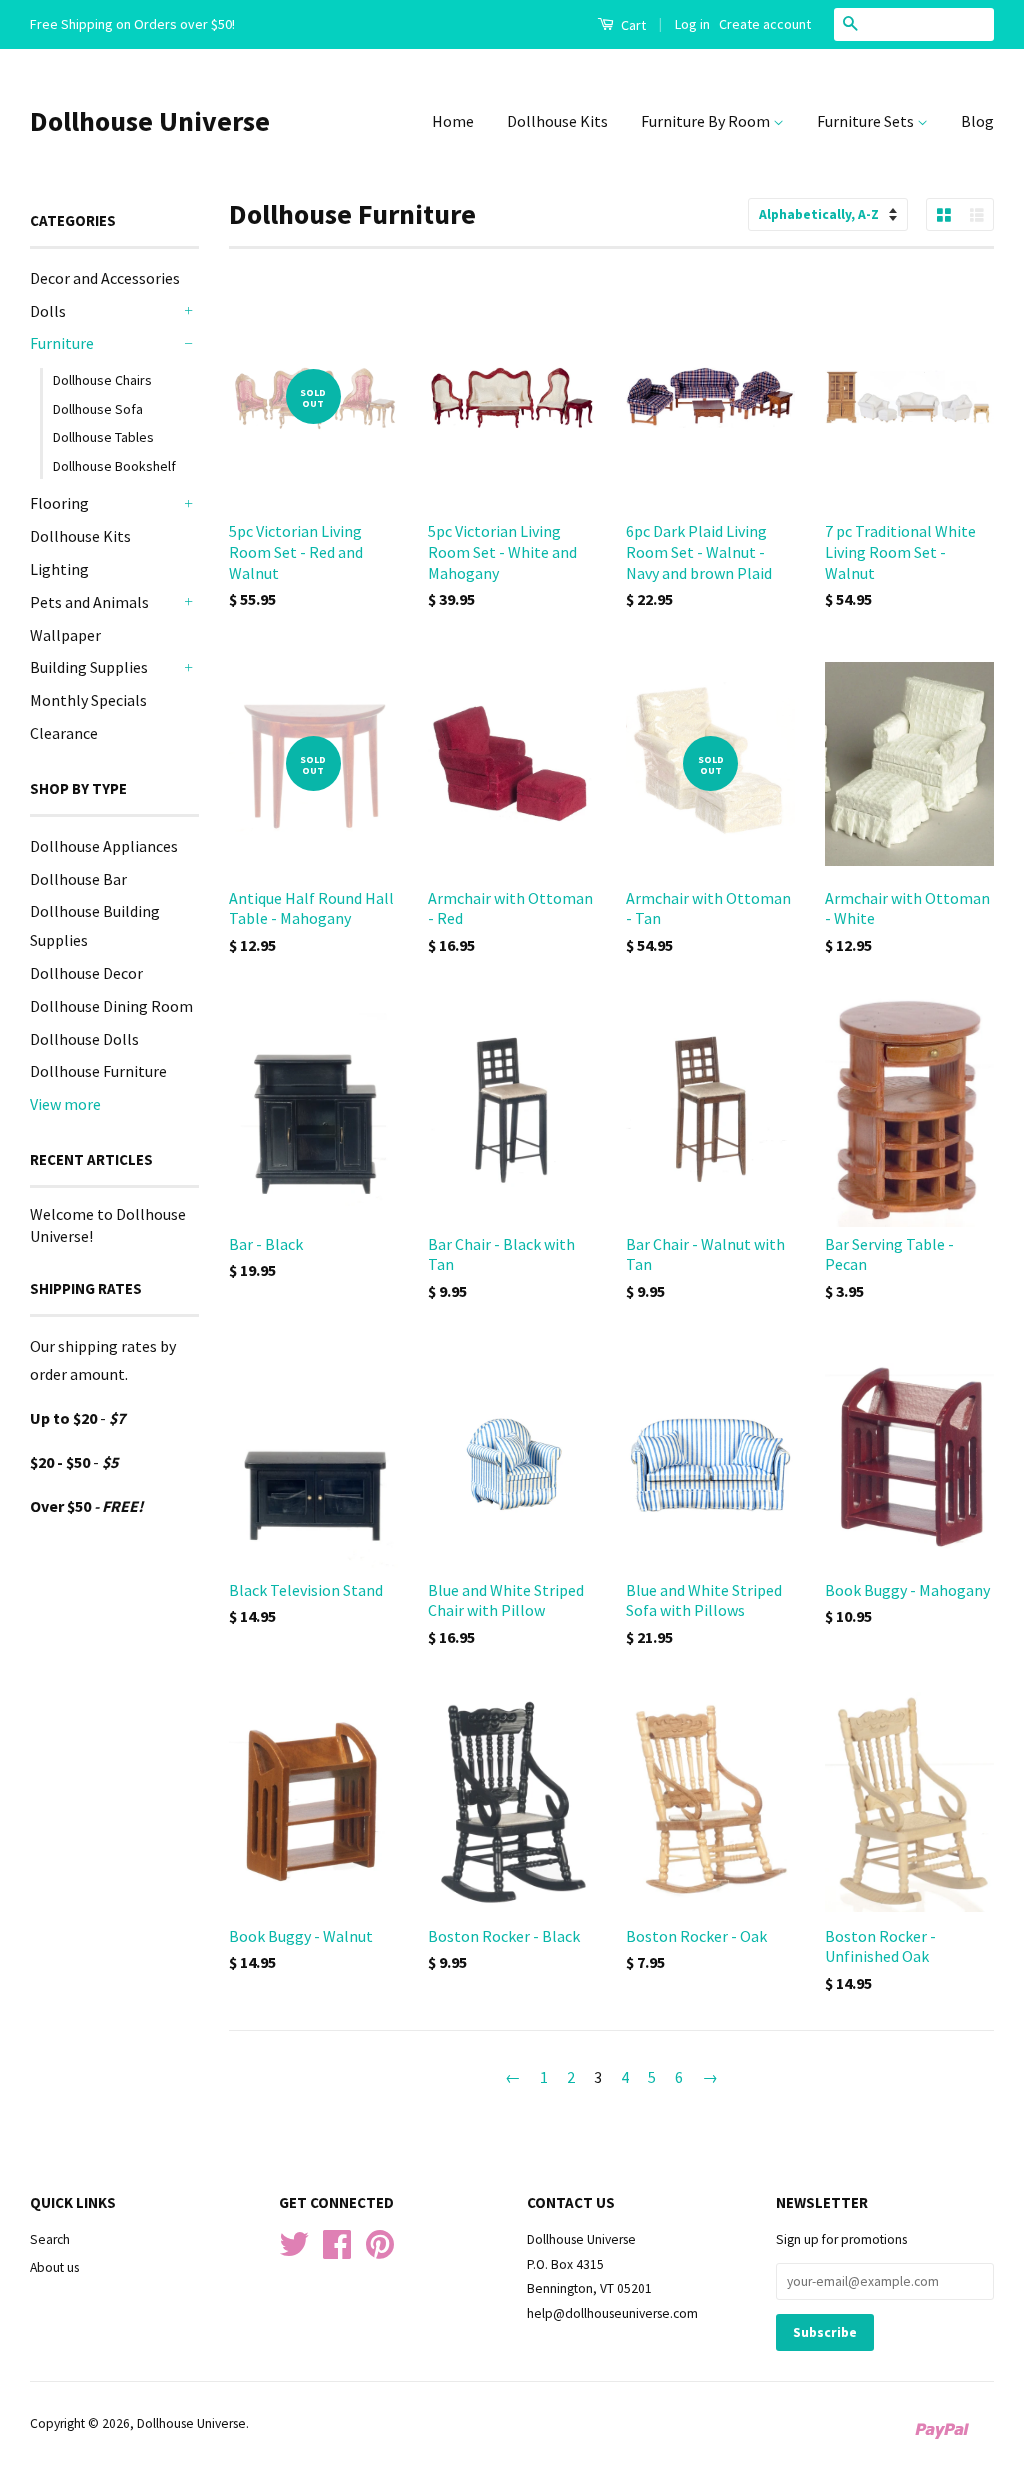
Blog (977, 121)
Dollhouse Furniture (98, 1071)
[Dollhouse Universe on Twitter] (294, 2251)
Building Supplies (89, 667)
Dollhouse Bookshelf (114, 466)
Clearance (64, 733)
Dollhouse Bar (78, 879)
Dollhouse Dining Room (111, 1006)
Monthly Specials (88, 700)
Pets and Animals (89, 602)
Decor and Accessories (105, 278)
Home (453, 121)
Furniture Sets (867, 121)
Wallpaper (65, 635)
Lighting (59, 569)
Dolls (48, 311)
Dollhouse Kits (557, 121)
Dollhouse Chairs (102, 380)
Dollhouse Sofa (98, 409)
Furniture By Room (707, 121)
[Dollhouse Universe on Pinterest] (380, 2251)
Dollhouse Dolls (84, 1039)
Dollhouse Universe (150, 121)
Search (50, 2239)
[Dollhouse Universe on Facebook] (337, 2251)
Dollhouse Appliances (104, 846)
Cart (632, 25)
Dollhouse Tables (103, 437)
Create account (765, 24)
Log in (692, 24)
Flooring (59, 503)
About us (54, 2267)
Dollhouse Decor (86, 973)
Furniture (62, 343)
